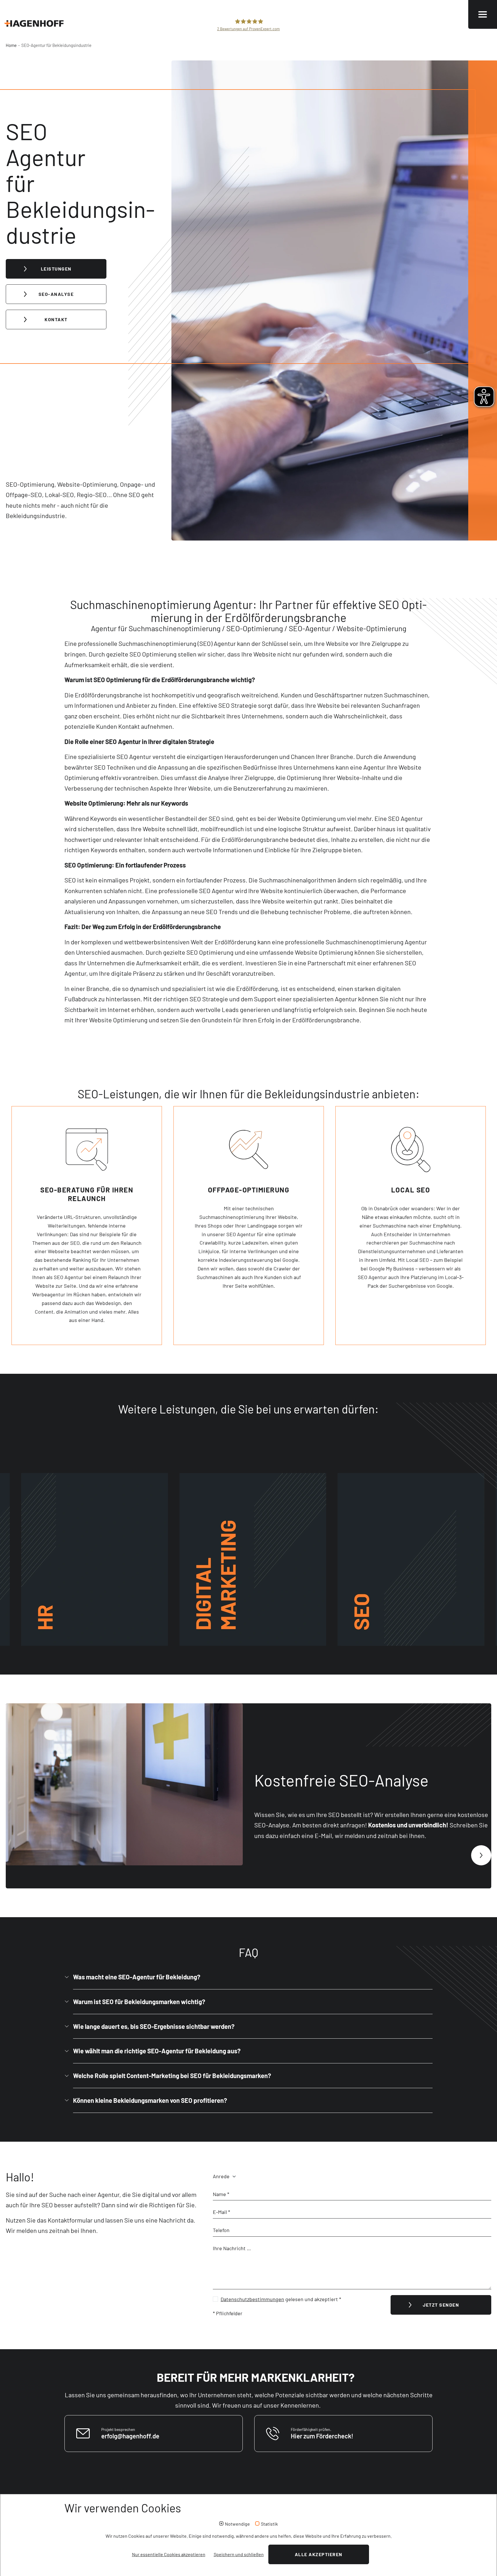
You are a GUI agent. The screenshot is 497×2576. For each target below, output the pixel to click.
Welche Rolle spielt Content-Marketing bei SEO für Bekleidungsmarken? (172, 2075)
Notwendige (237, 2524)
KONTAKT (56, 319)
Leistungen (56, 269)
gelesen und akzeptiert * (281, 2299)
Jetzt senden (441, 2305)
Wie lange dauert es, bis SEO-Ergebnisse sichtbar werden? (154, 2026)
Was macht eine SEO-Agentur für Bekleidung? (137, 1977)
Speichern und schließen (239, 2554)
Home (11, 45)
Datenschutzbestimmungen (252, 2299)
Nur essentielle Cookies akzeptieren (169, 2554)
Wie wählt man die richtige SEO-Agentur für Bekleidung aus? (157, 2051)
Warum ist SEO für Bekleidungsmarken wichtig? (139, 2002)
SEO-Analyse (56, 294)
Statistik (269, 2524)
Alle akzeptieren (319, 2554)
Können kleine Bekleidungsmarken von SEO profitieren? (150, 2100)
